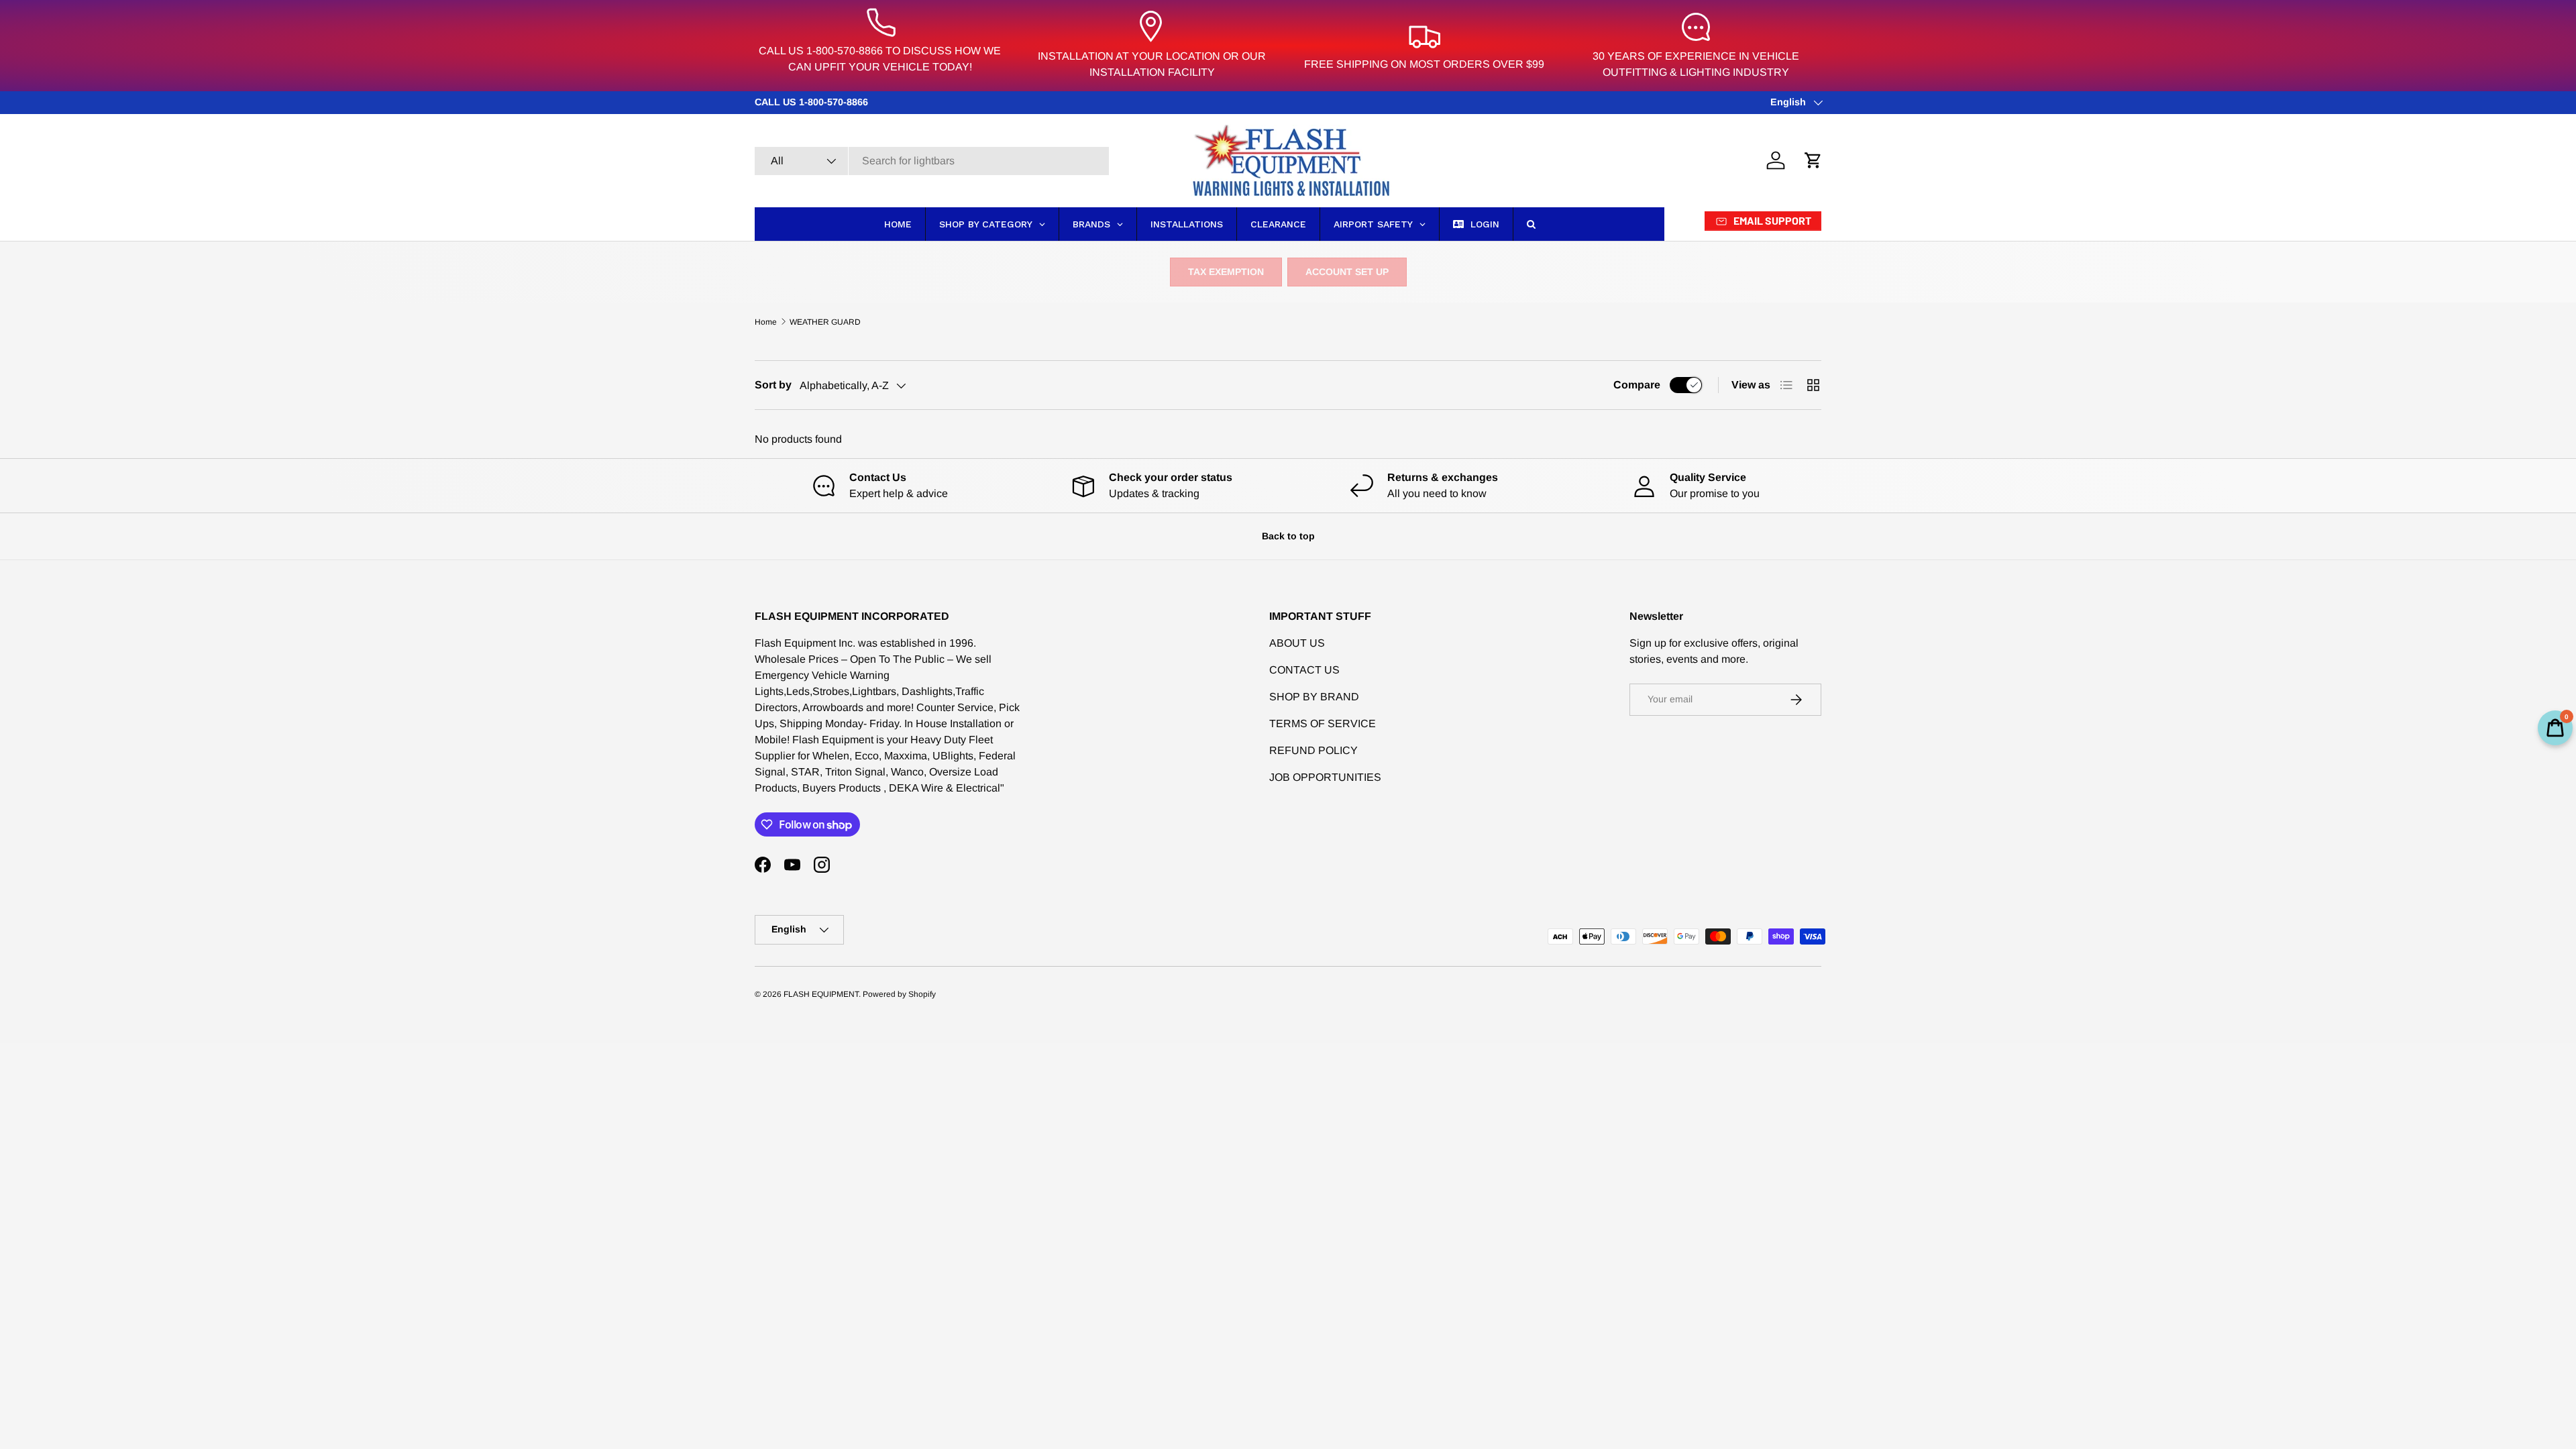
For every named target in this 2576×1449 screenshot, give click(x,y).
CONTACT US (1304, 670)
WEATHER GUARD (825, 322)
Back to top (1288, 536)
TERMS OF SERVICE (1323, 723)
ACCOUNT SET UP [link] (1347, 272)
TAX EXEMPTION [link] (1226, 272)
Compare (1637, 385)
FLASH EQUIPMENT (821, 994)
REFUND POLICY (1313, 750)
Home (766, 322)
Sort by (773, 385)
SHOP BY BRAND (1314, 697)
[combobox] (932, 161)
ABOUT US (1297, 643)
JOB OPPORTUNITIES (1325, 777)
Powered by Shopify (899, 994)
